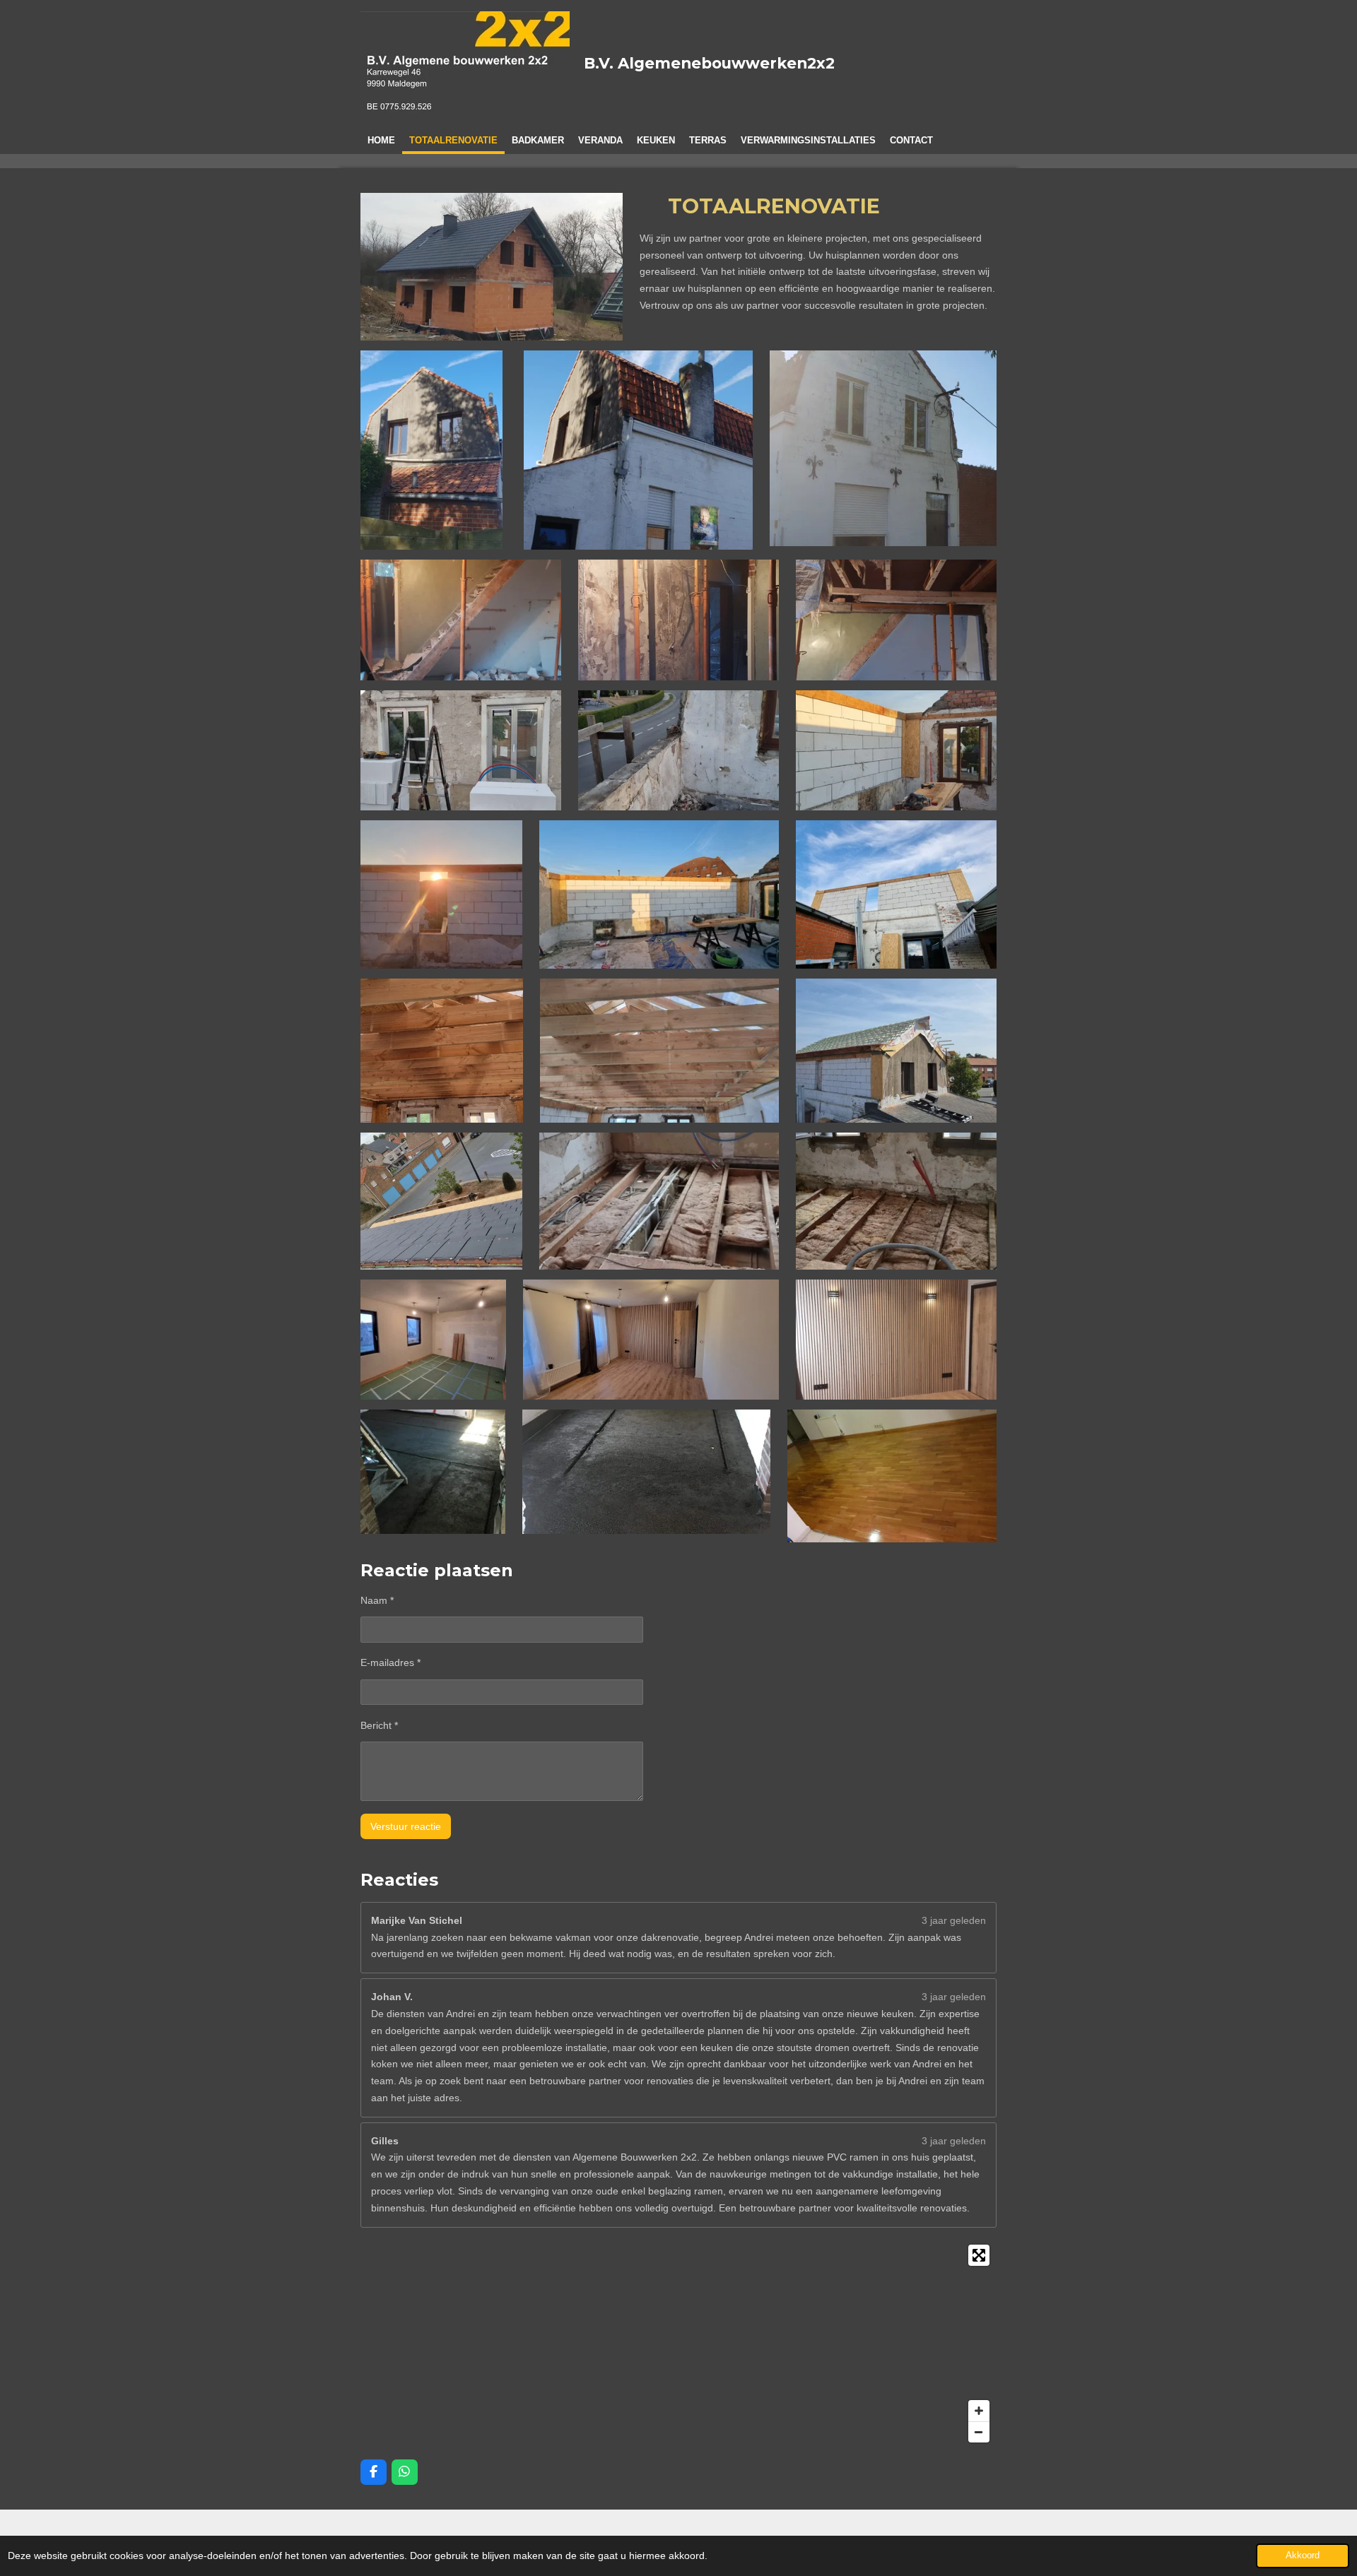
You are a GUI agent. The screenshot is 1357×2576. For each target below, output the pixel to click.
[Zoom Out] (979, 2432)
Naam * (377, 1600)
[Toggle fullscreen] (979, 2255)
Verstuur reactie (406, 1826)
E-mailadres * (390, 1662)
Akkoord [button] (1303, 2556)
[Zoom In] (979, 2411)
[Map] (678, 2344)
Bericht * (379, 1725)
